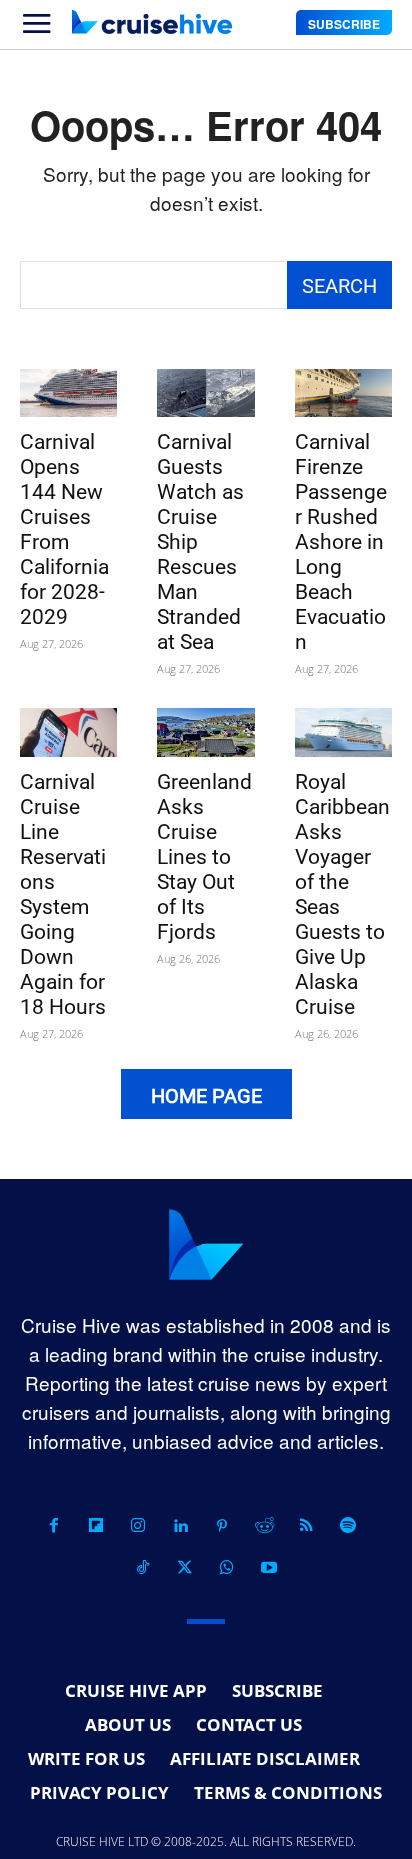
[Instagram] (138, 1526)
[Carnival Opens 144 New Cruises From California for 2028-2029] (68, 393)
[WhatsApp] (227, 1568)
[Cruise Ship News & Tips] (152, 22)
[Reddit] (264, 1526)
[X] (185, 1568)
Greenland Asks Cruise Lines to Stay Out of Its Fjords (204, 857)
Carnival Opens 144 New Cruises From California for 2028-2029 (64, 529)
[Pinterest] (222, 1526)
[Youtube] (269, 1568)
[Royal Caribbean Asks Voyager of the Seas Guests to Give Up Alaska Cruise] (343, 732)
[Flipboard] (96, 1526)
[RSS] (306, 1526)
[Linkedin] (180, 1526)
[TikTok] (143, 1568)
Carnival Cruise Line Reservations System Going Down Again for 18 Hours (63, 894)
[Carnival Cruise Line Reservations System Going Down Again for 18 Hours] (68, 732)
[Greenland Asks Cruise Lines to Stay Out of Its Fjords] (205, 732)
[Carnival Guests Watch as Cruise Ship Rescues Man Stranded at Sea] (205, 393)
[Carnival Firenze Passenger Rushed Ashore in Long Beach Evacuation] (343, 393)
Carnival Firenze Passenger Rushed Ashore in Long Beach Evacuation (341, 542)
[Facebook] (54, 1526)
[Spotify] (348, 1526)
